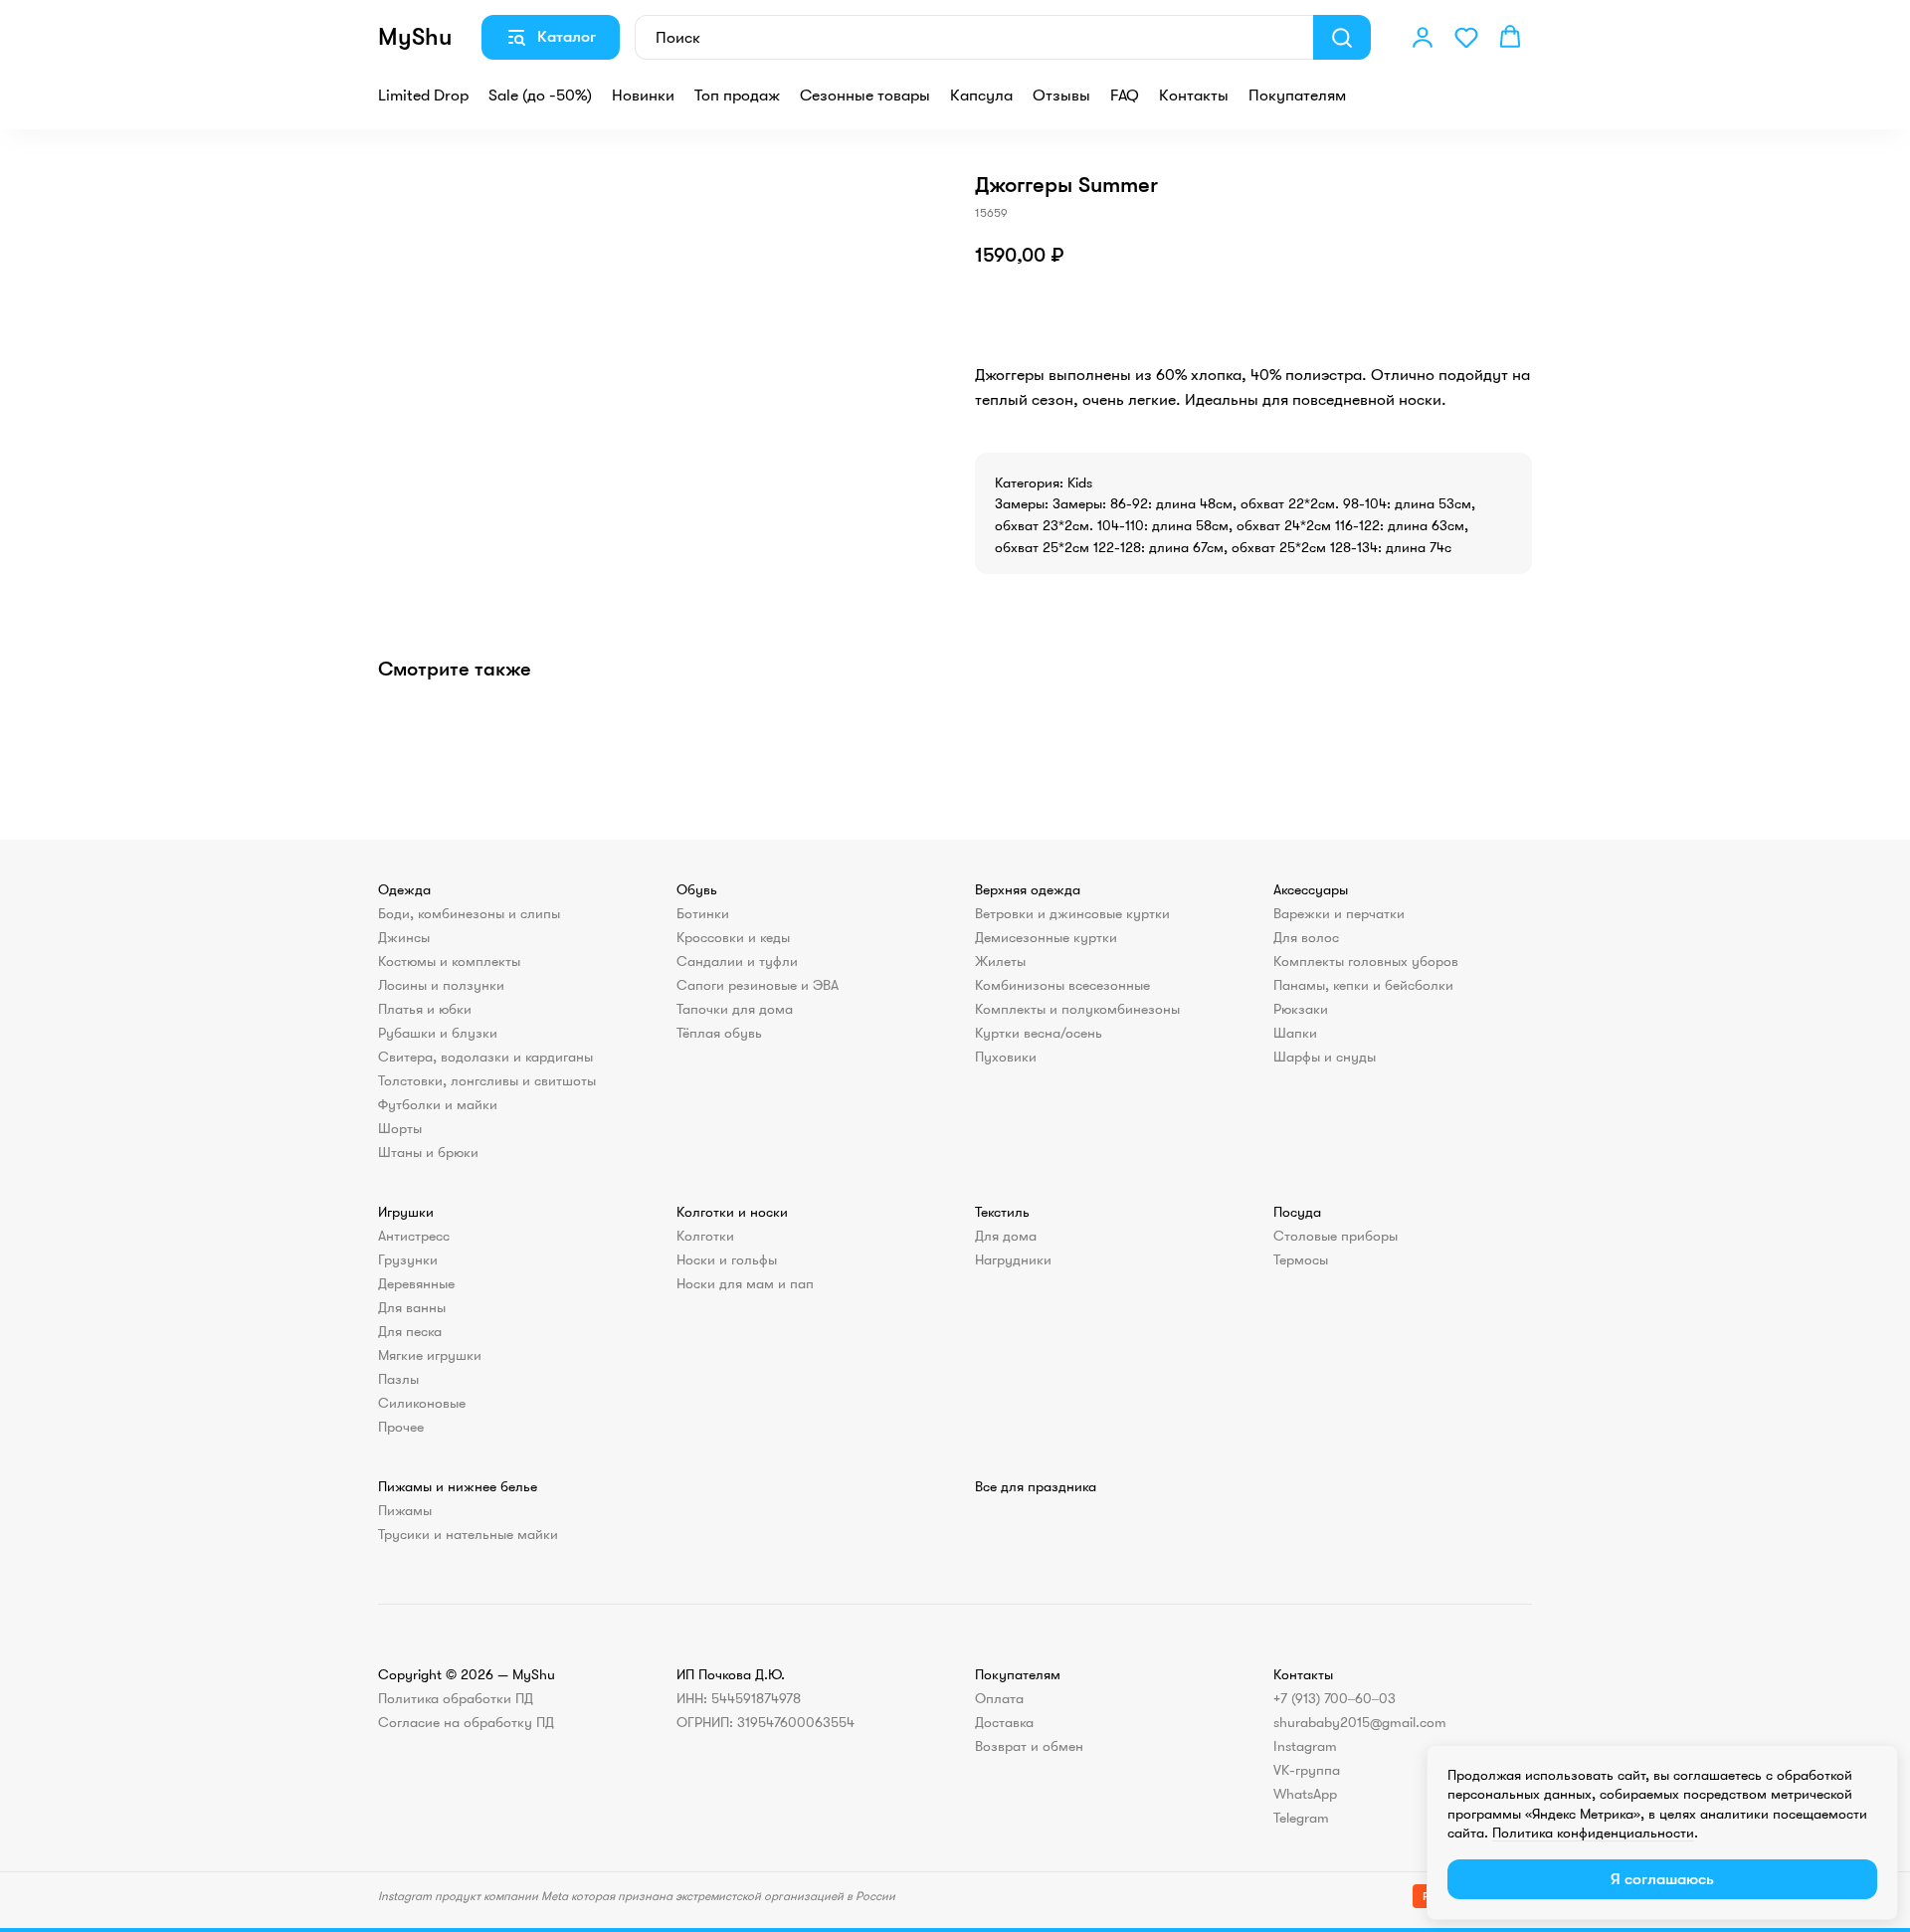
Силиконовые (422, 1403)
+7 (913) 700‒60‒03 (1335, 1698)
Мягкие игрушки (430, 1355)
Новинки (643, 96)
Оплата (999, 1698)
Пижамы (405, 1510)
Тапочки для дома (735, 1009)
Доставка (1004, 1722)
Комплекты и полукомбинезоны (1077, 1009)
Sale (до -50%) (540, 96)
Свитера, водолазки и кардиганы (485, 1057)
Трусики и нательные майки (468, 1534)
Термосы (1301, 1259)
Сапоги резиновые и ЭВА (758, 985)
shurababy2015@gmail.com (1360, 1722)
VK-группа (1307, 1770)
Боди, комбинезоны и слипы (469, 913)
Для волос (1306, 937)
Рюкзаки (1301, 1009)
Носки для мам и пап (745, 1283)
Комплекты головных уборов (1366, 961)
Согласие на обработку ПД (466, 1722)
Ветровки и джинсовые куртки (1072, 913)
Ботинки (703, 913)
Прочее (401, 1427)
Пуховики (1006, 1057)
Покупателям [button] (1297, 96)
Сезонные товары (865, 96)
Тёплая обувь (719, 1033)
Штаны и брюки (428, 1152)
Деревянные (416, 1283)
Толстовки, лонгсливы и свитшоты (487, 1080)
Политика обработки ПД (456, 1698)
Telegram (1301, 1818)
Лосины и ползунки (441, 985)
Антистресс (414, 1236)
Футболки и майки (438, 1104)
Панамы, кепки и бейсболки (1363, 985)
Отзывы (1061, 96)
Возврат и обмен (1029, 1746)
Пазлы (398, 1379)
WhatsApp (1305, 1794)
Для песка (410, 1331)
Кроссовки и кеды (733, 937)
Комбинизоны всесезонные (1062, 985)
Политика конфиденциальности (1593, 1833)
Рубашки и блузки (438, 1033)
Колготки (705, 1236)
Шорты (400, 1128)
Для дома (1006, 1236)
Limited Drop (423, 96)
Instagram (1305, 1746)
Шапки (1295, 1033)
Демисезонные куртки (1046, 937)
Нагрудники (1013, 1259)
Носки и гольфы (727, 1259)
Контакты (1194, 96)
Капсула (981, 96)
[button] (1423, 37)
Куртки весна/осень (1039, 1033)
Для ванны (412, 1307)
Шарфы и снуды (1325, 1057)
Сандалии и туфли (737, 961)
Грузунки (408, 1259)
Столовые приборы (1336, 1236)
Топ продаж (737, 96)
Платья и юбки (425, 1009)
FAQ (1125, 96)
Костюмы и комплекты (449, 961)
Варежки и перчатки (1339, 913)
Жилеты (1000, 961)
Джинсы (404, 937)
